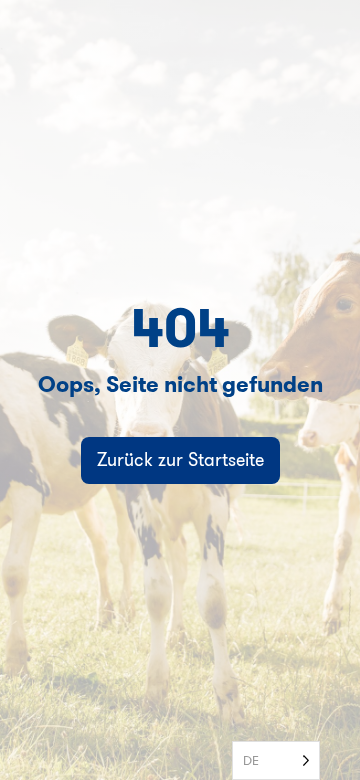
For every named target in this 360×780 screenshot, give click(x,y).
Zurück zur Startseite (180, 459)
